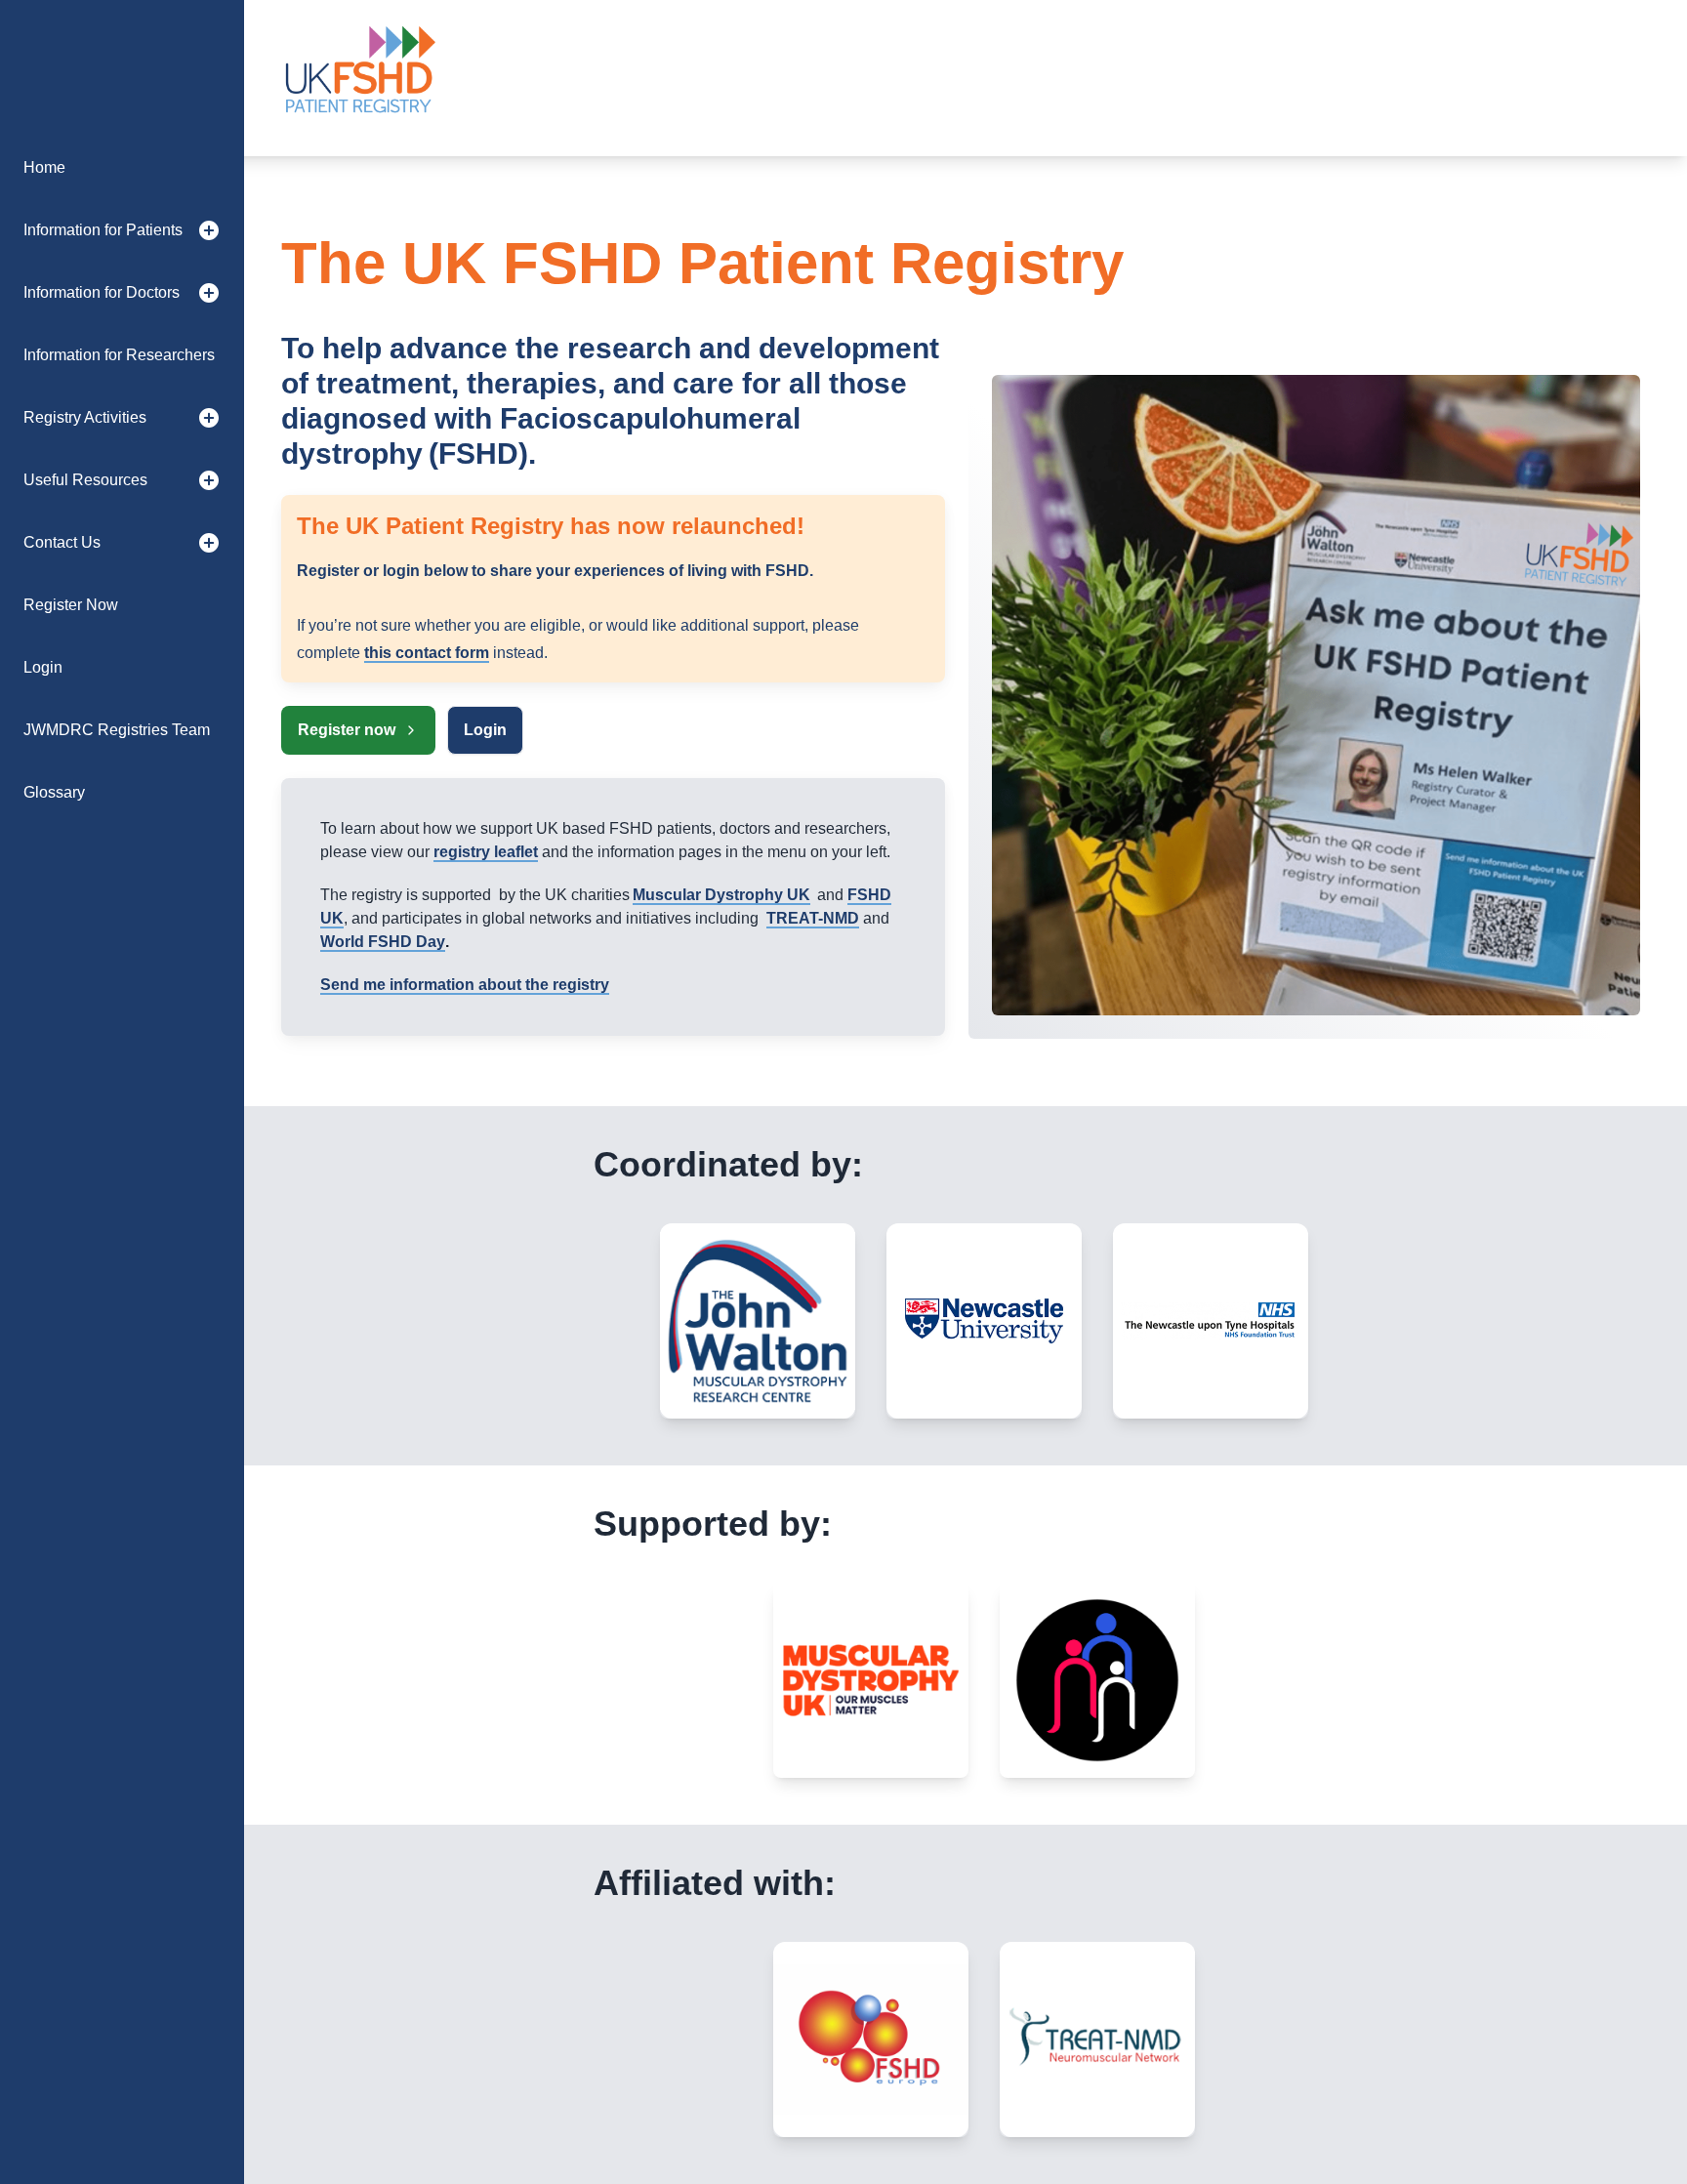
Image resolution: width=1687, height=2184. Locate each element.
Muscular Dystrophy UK (721, 895)
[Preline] (359, 78)
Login (485, 730)
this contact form (427, 653)
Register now (347, 730)
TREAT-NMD (813, 918)
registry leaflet (486, 852)
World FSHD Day (383, 942)
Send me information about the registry (465, 985)
